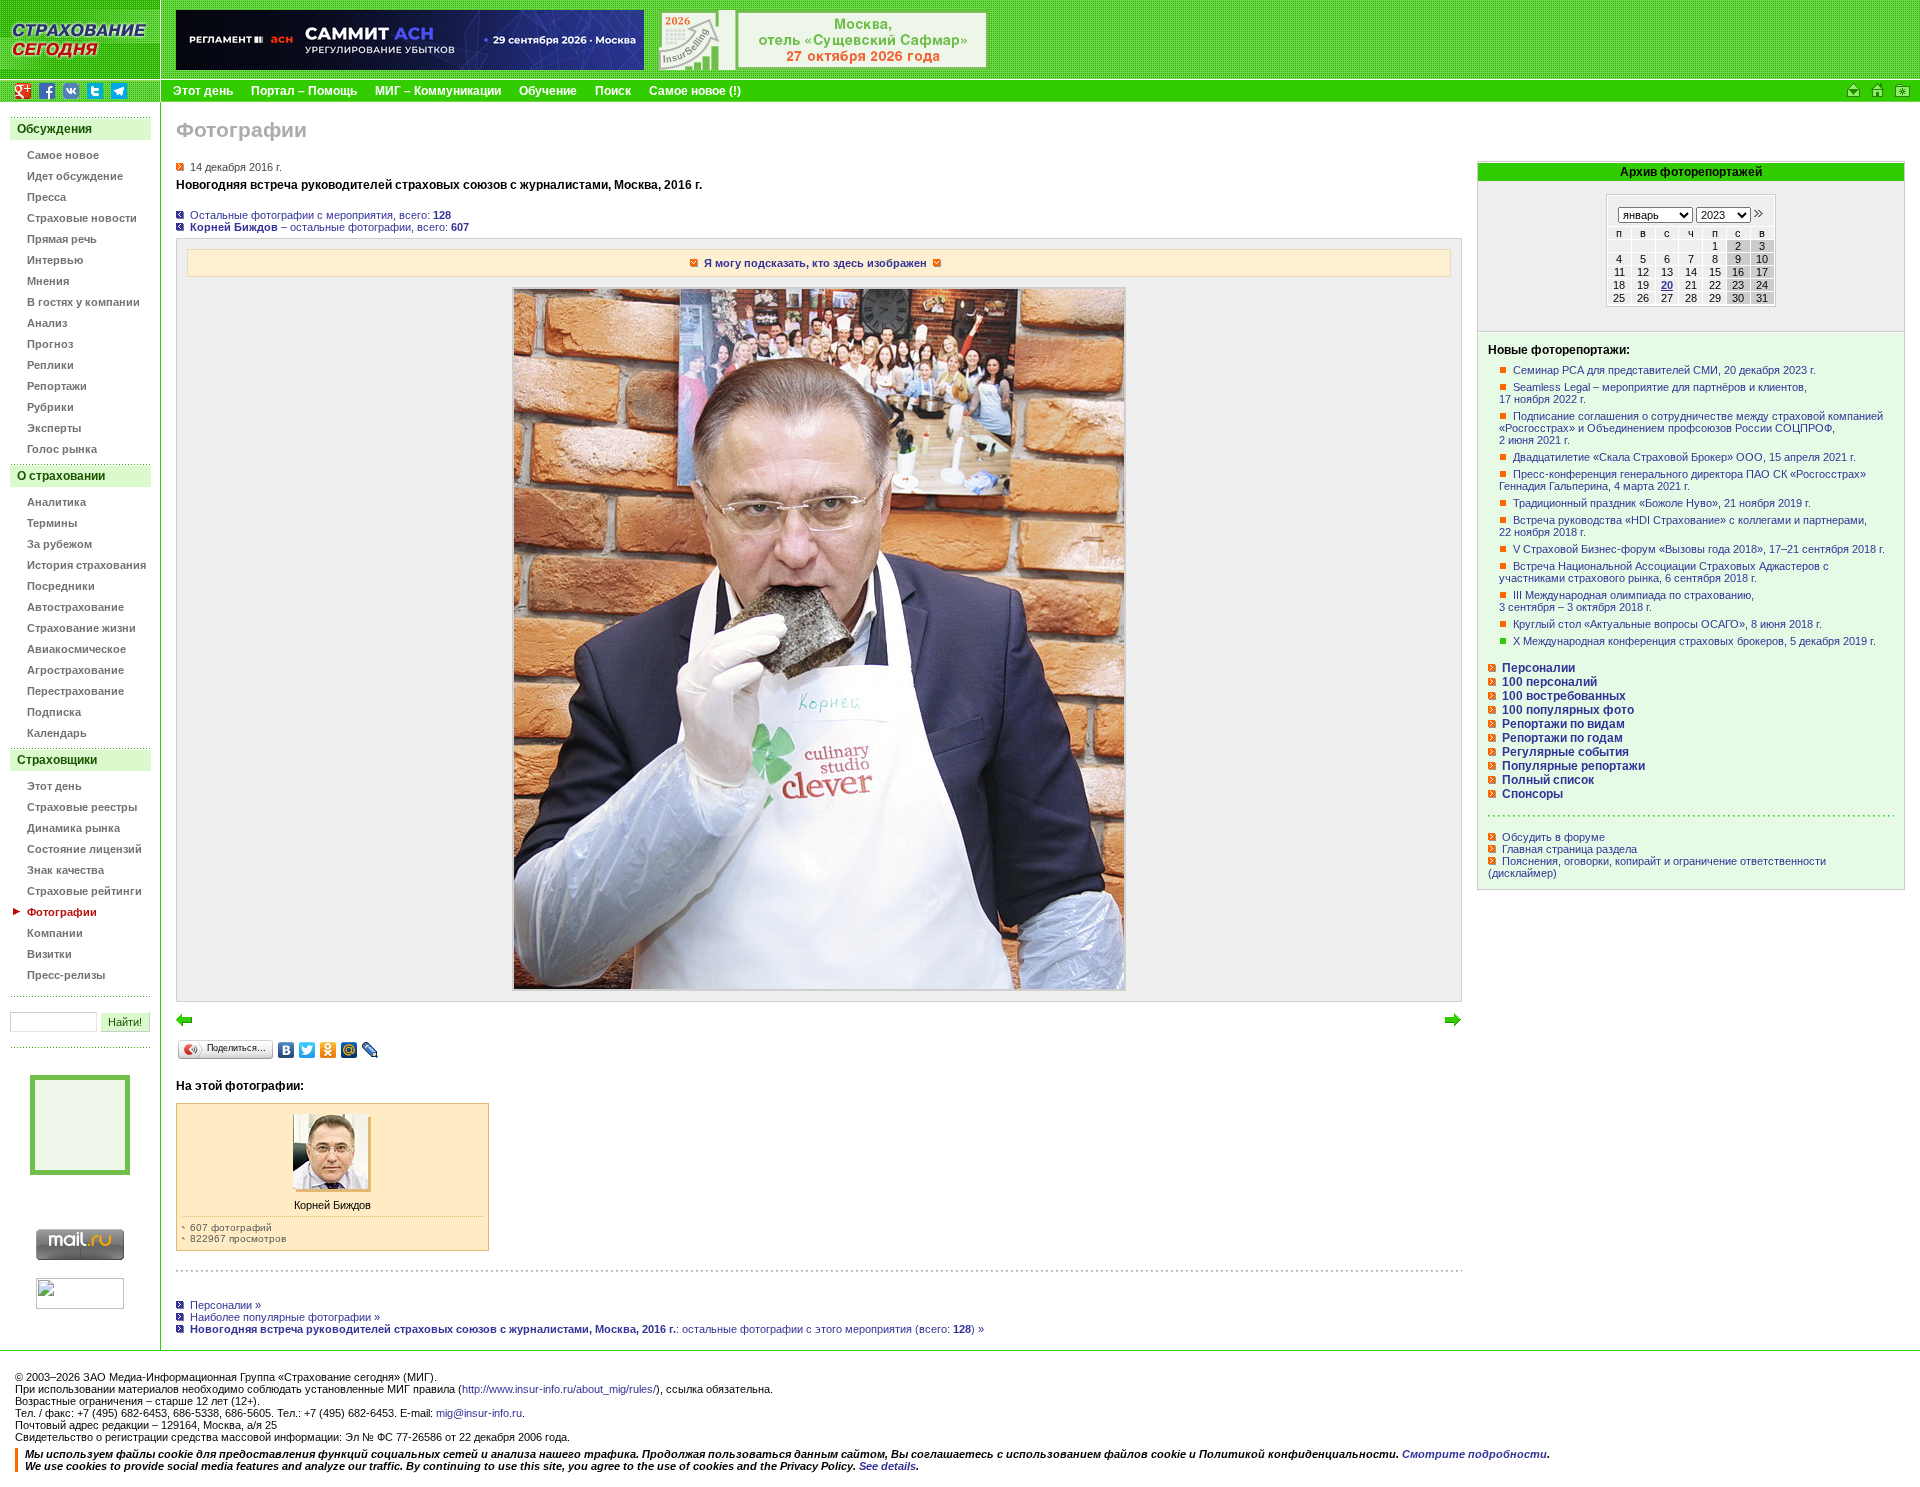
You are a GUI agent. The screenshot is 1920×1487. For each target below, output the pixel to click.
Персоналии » (225, 1305)
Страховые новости (82, 218)
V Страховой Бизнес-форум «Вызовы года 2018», (1699, 549)
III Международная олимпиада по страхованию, (1626, 601)
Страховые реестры (82, 807)
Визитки (49, 954)
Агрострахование (75, 670)
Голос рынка (62, 449)
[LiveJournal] (370, 1050)
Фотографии (62, 912)
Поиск (613, 91)
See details (887, 1466)
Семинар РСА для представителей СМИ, (1664, 370)
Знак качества (65, 870)
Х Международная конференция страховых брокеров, (1694, 641)
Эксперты (54, 428)
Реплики (50, 365)
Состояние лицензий (84, 849)
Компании (55, 933)
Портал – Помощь (304, 91)
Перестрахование (75, 691)
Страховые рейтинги (84, 891)
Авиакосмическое (76, 649)
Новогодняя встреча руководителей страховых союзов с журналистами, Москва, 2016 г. (433, 1329)
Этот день (203, 91)
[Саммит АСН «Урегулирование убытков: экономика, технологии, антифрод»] (410, 66)
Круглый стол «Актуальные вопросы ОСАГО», (1667, 624)
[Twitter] (307, 1050)
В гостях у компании (83, 302)
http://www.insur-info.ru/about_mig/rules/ (559, 1389)
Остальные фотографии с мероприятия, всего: (320, 215)
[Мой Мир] (349, 1050)
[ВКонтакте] (286, 1050)
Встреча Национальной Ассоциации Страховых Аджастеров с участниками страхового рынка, (1664, 572)
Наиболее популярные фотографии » (285, 1317)
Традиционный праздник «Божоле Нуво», (1662, 503)
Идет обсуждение (75, 176)
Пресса (46, 197)
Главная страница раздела (1568, 849)
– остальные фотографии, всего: (329, 227)
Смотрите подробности (1474, 1454)
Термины (52, 523)
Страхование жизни (81, 628)
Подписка (54, 712)
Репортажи (57, 386)
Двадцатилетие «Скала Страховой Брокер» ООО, (1684, 457)
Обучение (548, 91)
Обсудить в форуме (1552, 837)
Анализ (47, 323)
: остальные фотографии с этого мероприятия (830, 1329)
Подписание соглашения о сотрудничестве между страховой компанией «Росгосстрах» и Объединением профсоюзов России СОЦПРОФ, (1691, 428)
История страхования (86, 565)
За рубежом (59, 544)
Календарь (57, 733)
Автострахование (75, 607)
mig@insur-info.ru (479, 1413)
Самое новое (63, 155)
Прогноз (50, 344)
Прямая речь (62, 239)
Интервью (55, 260)
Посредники (61, 586)
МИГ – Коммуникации (438, 91)
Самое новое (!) (695, 91)
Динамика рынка (73, 828)
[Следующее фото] (819, 985)
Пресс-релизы (66, 975)
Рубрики (50, 407)
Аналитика (56, 502)
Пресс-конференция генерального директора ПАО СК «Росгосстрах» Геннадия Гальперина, (1682, 480)
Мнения (48, 281)
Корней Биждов (332, 1205)
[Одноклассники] (328, 1050)
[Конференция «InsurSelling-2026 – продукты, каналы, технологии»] (824, 66)
